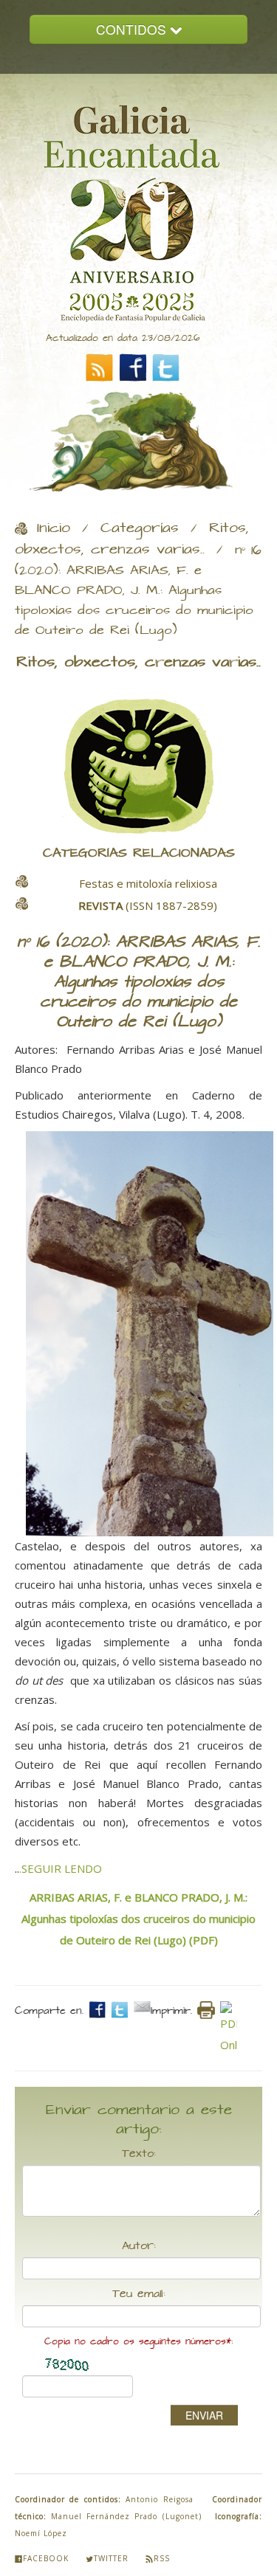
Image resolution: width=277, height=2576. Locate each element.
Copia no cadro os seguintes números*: (138, 2342)
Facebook (46, 2558)
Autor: (139, 2246)
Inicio (54, 528)
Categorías (140, 528)
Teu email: (139, 2294)
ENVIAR (204, 2415)
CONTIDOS (133, 29)
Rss (162, 2558)
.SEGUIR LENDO (61, 1868)
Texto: (139, 2154)
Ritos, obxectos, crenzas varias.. (132, 539)
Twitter (111, 2558)
